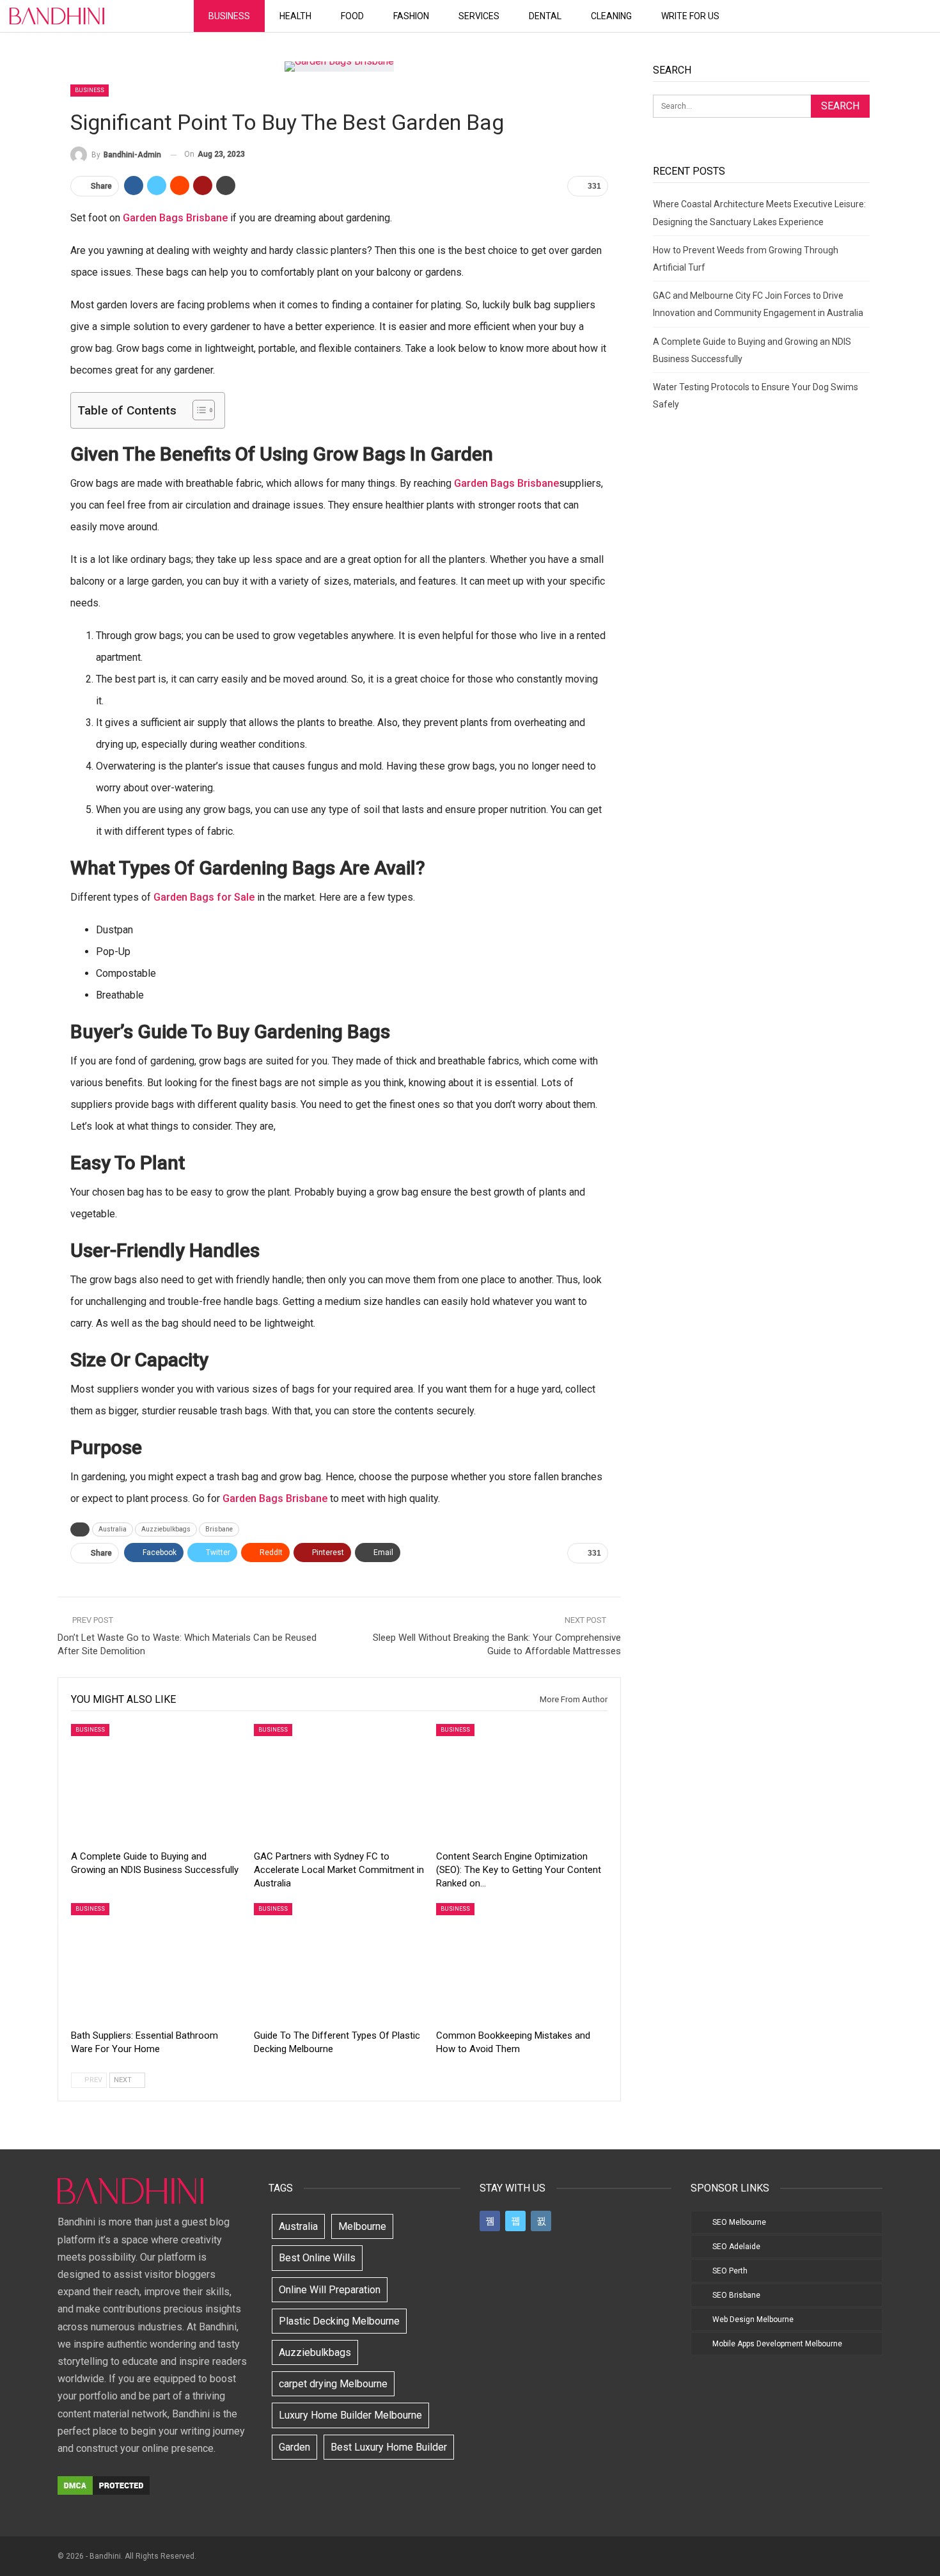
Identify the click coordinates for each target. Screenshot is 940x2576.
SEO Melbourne (739, 2222)
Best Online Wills (317, 2258)
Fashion (411, 16)
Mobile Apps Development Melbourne (777, 2344)
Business (229, 16)
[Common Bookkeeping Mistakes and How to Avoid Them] (522, 1963)
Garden (294, 2447)
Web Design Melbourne (753, 2319)
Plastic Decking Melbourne (339, 2321)
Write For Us (690, 16)
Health (295, 16)
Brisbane (219, 1529)
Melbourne (362, 2226)
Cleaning (611, 16)
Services (479, 16)
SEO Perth (730, 2271)
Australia (113, 1529)
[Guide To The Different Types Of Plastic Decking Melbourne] (340, 1963)
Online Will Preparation (330, 2290)
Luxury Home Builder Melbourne (350, 2415)
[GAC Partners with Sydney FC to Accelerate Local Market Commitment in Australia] (340, 1784)
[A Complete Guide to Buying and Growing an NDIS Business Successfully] (157, 1784)
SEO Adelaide (736, 2247)
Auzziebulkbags (166, 1529)
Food (352, 16)
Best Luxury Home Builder (389, 2447)
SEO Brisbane (736, 2295)
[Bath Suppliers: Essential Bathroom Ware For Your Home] (157, 1963)
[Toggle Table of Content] (197, 410)
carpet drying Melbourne (333, 2384)
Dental (545, 16)
